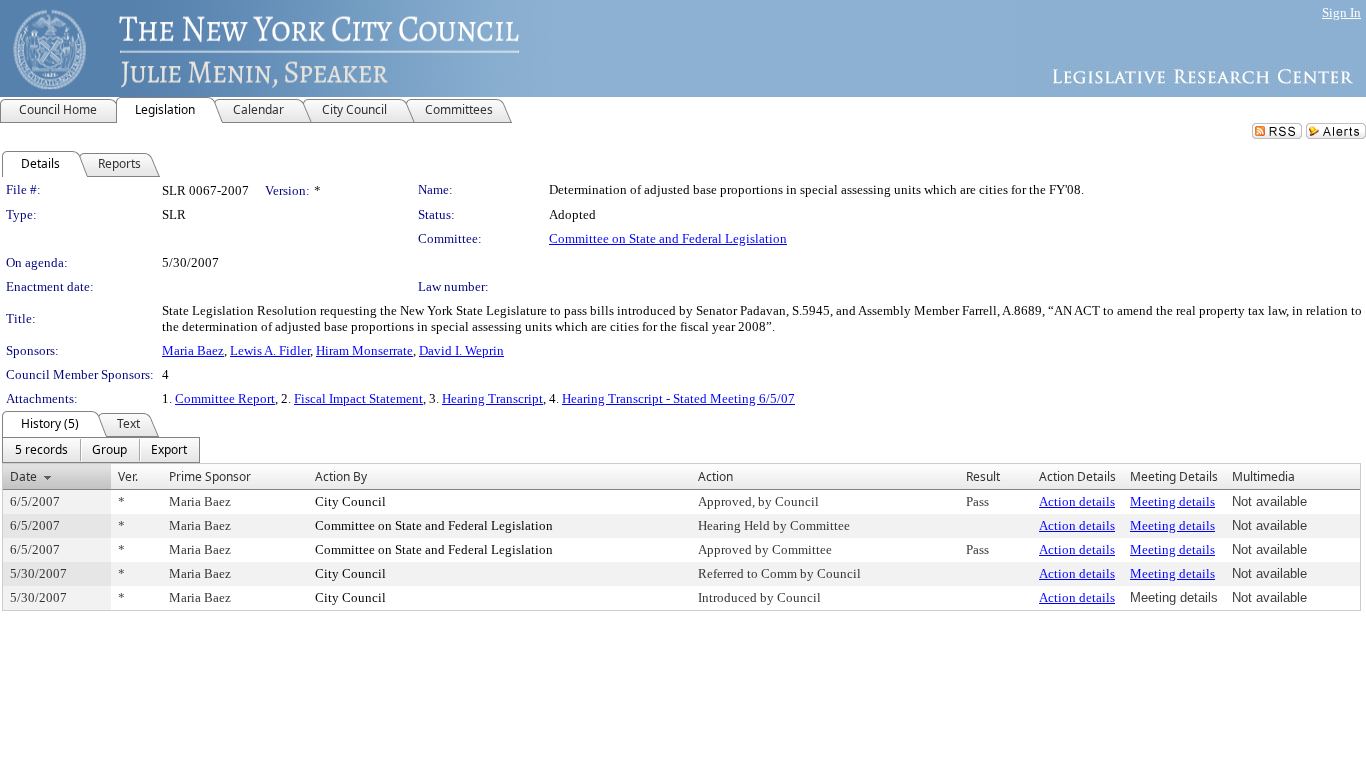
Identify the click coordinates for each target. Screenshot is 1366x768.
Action (715, 476)
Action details (1077, 501)
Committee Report (225, 398)
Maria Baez (193, 350)
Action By (341, 476)
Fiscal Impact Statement (358, 398)
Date (23, 476)
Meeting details (1172, 501)
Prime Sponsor (210, 476)
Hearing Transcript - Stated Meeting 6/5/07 (678, 398)
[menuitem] (41, 450)
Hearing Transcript (492, 398)
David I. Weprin (461, 350)
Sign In (1341, 12)
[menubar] (101, 450)
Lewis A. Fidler (270, 350)
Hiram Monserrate (364, 350)
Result (983, 476)
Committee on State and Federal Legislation (668, 238)
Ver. (128, 476)
